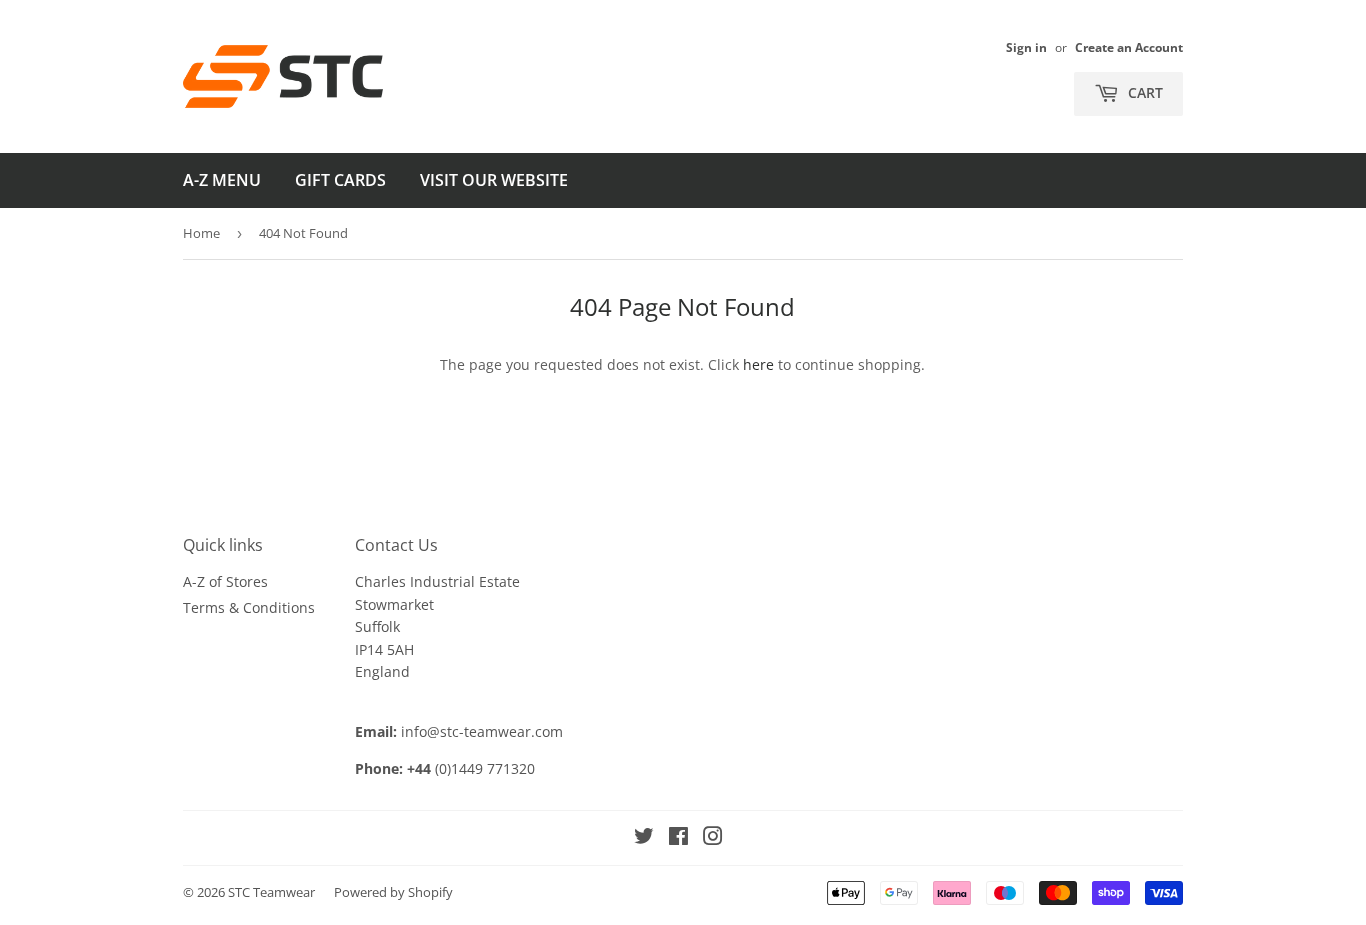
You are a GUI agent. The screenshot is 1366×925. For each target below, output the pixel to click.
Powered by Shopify (393, 892)
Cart (1143, 92)
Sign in (1026, 47)
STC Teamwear (271, 892)
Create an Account (1129, 47)
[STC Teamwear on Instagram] (713, 838)
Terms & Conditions (249, 607)
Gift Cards (340, 180)
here (758, 364)
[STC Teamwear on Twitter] (644, 838)
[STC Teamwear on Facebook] (678, 838)
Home (201, 233)
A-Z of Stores (225, 581)
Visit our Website (494, 180)
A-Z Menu (222, 180)
